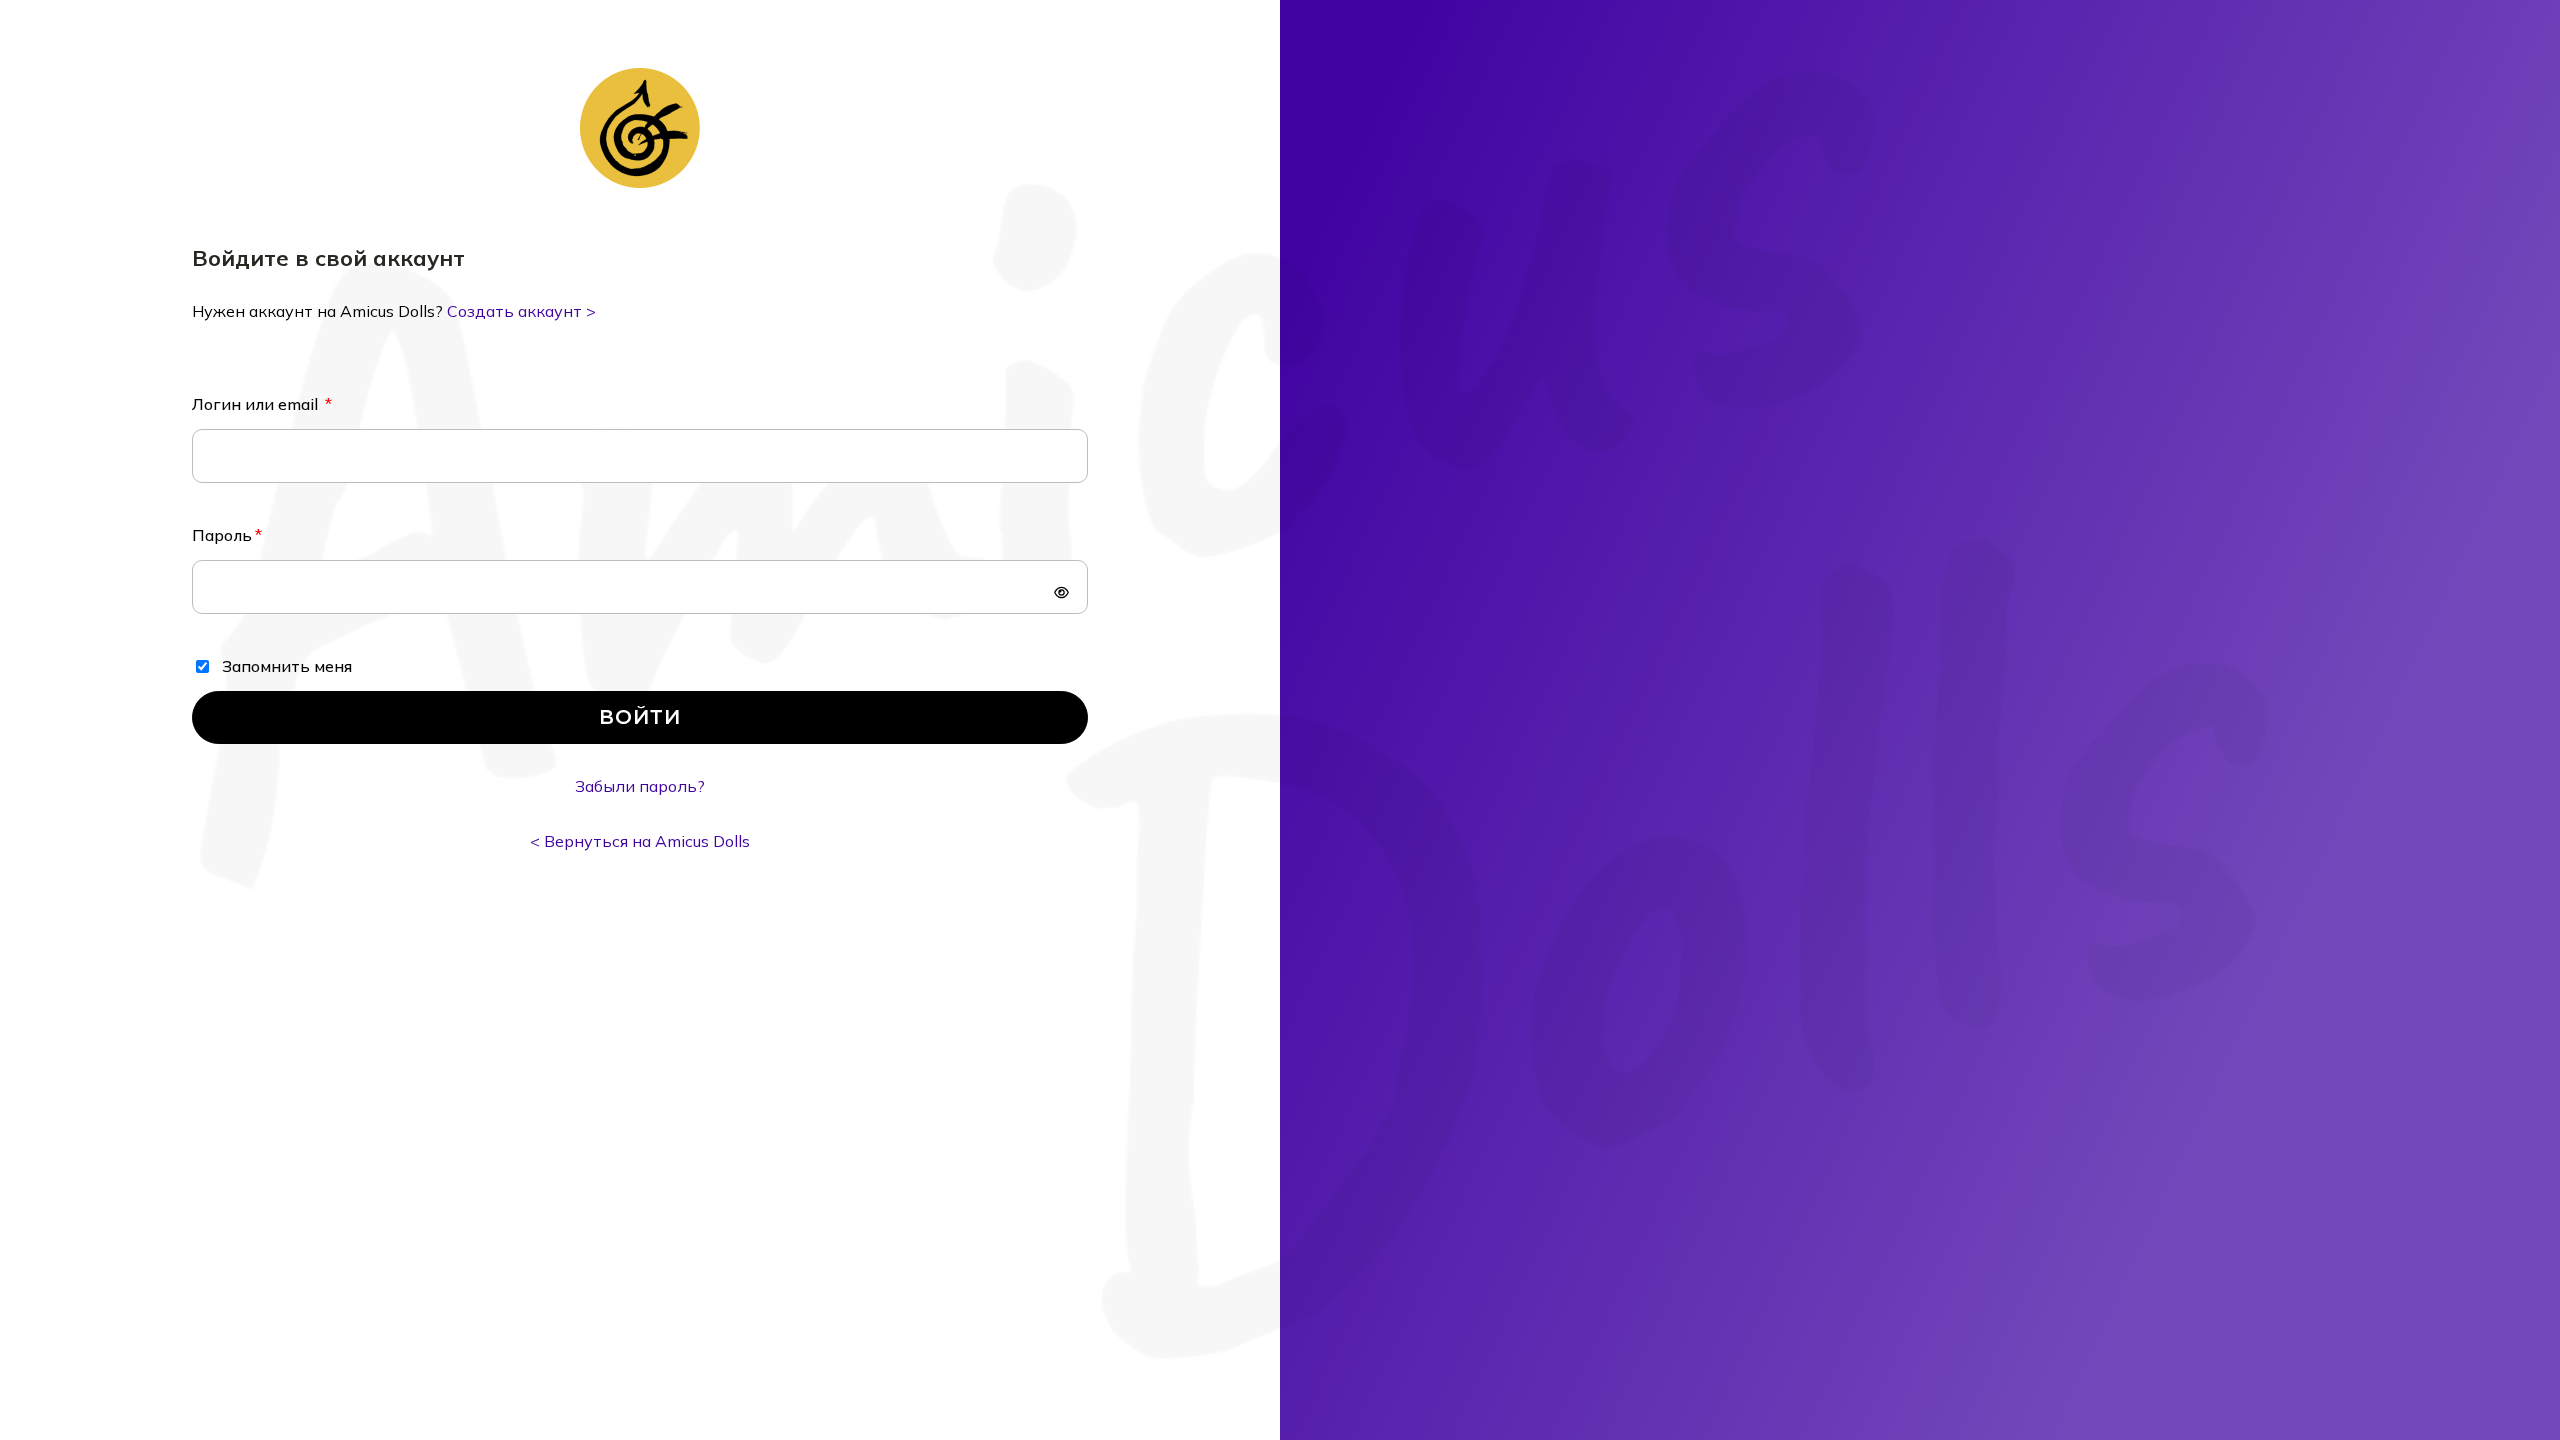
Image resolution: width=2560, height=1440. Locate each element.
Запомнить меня (287, 666)
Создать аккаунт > (521, 311)
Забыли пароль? (640, 786)
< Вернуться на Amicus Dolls (640, 841)
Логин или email (257, 404)
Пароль (222, 535)
